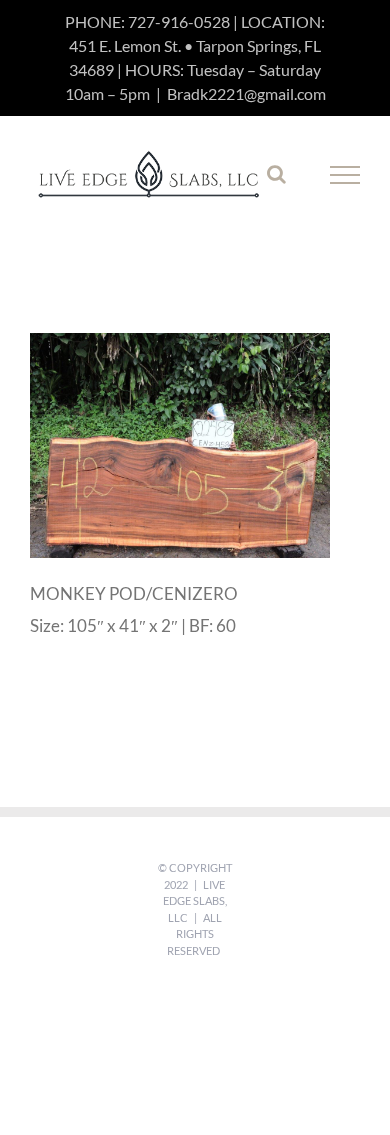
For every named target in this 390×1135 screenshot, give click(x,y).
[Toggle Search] (276, 174)
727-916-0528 (179, 21)
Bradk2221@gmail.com (246, 93)
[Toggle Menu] (345, 175)
